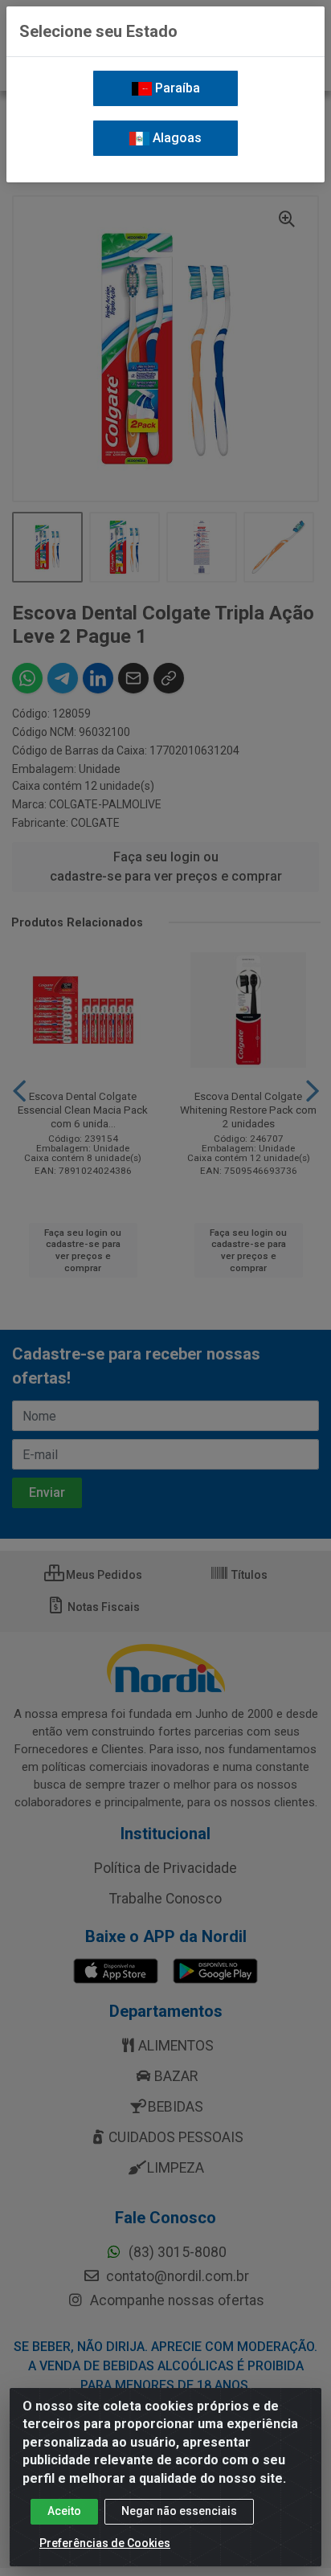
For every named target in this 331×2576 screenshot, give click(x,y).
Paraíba (176, 88)
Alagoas (176, 138)
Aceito (64, 2511)
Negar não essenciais (179, 2511)
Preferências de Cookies (105, 2543)
